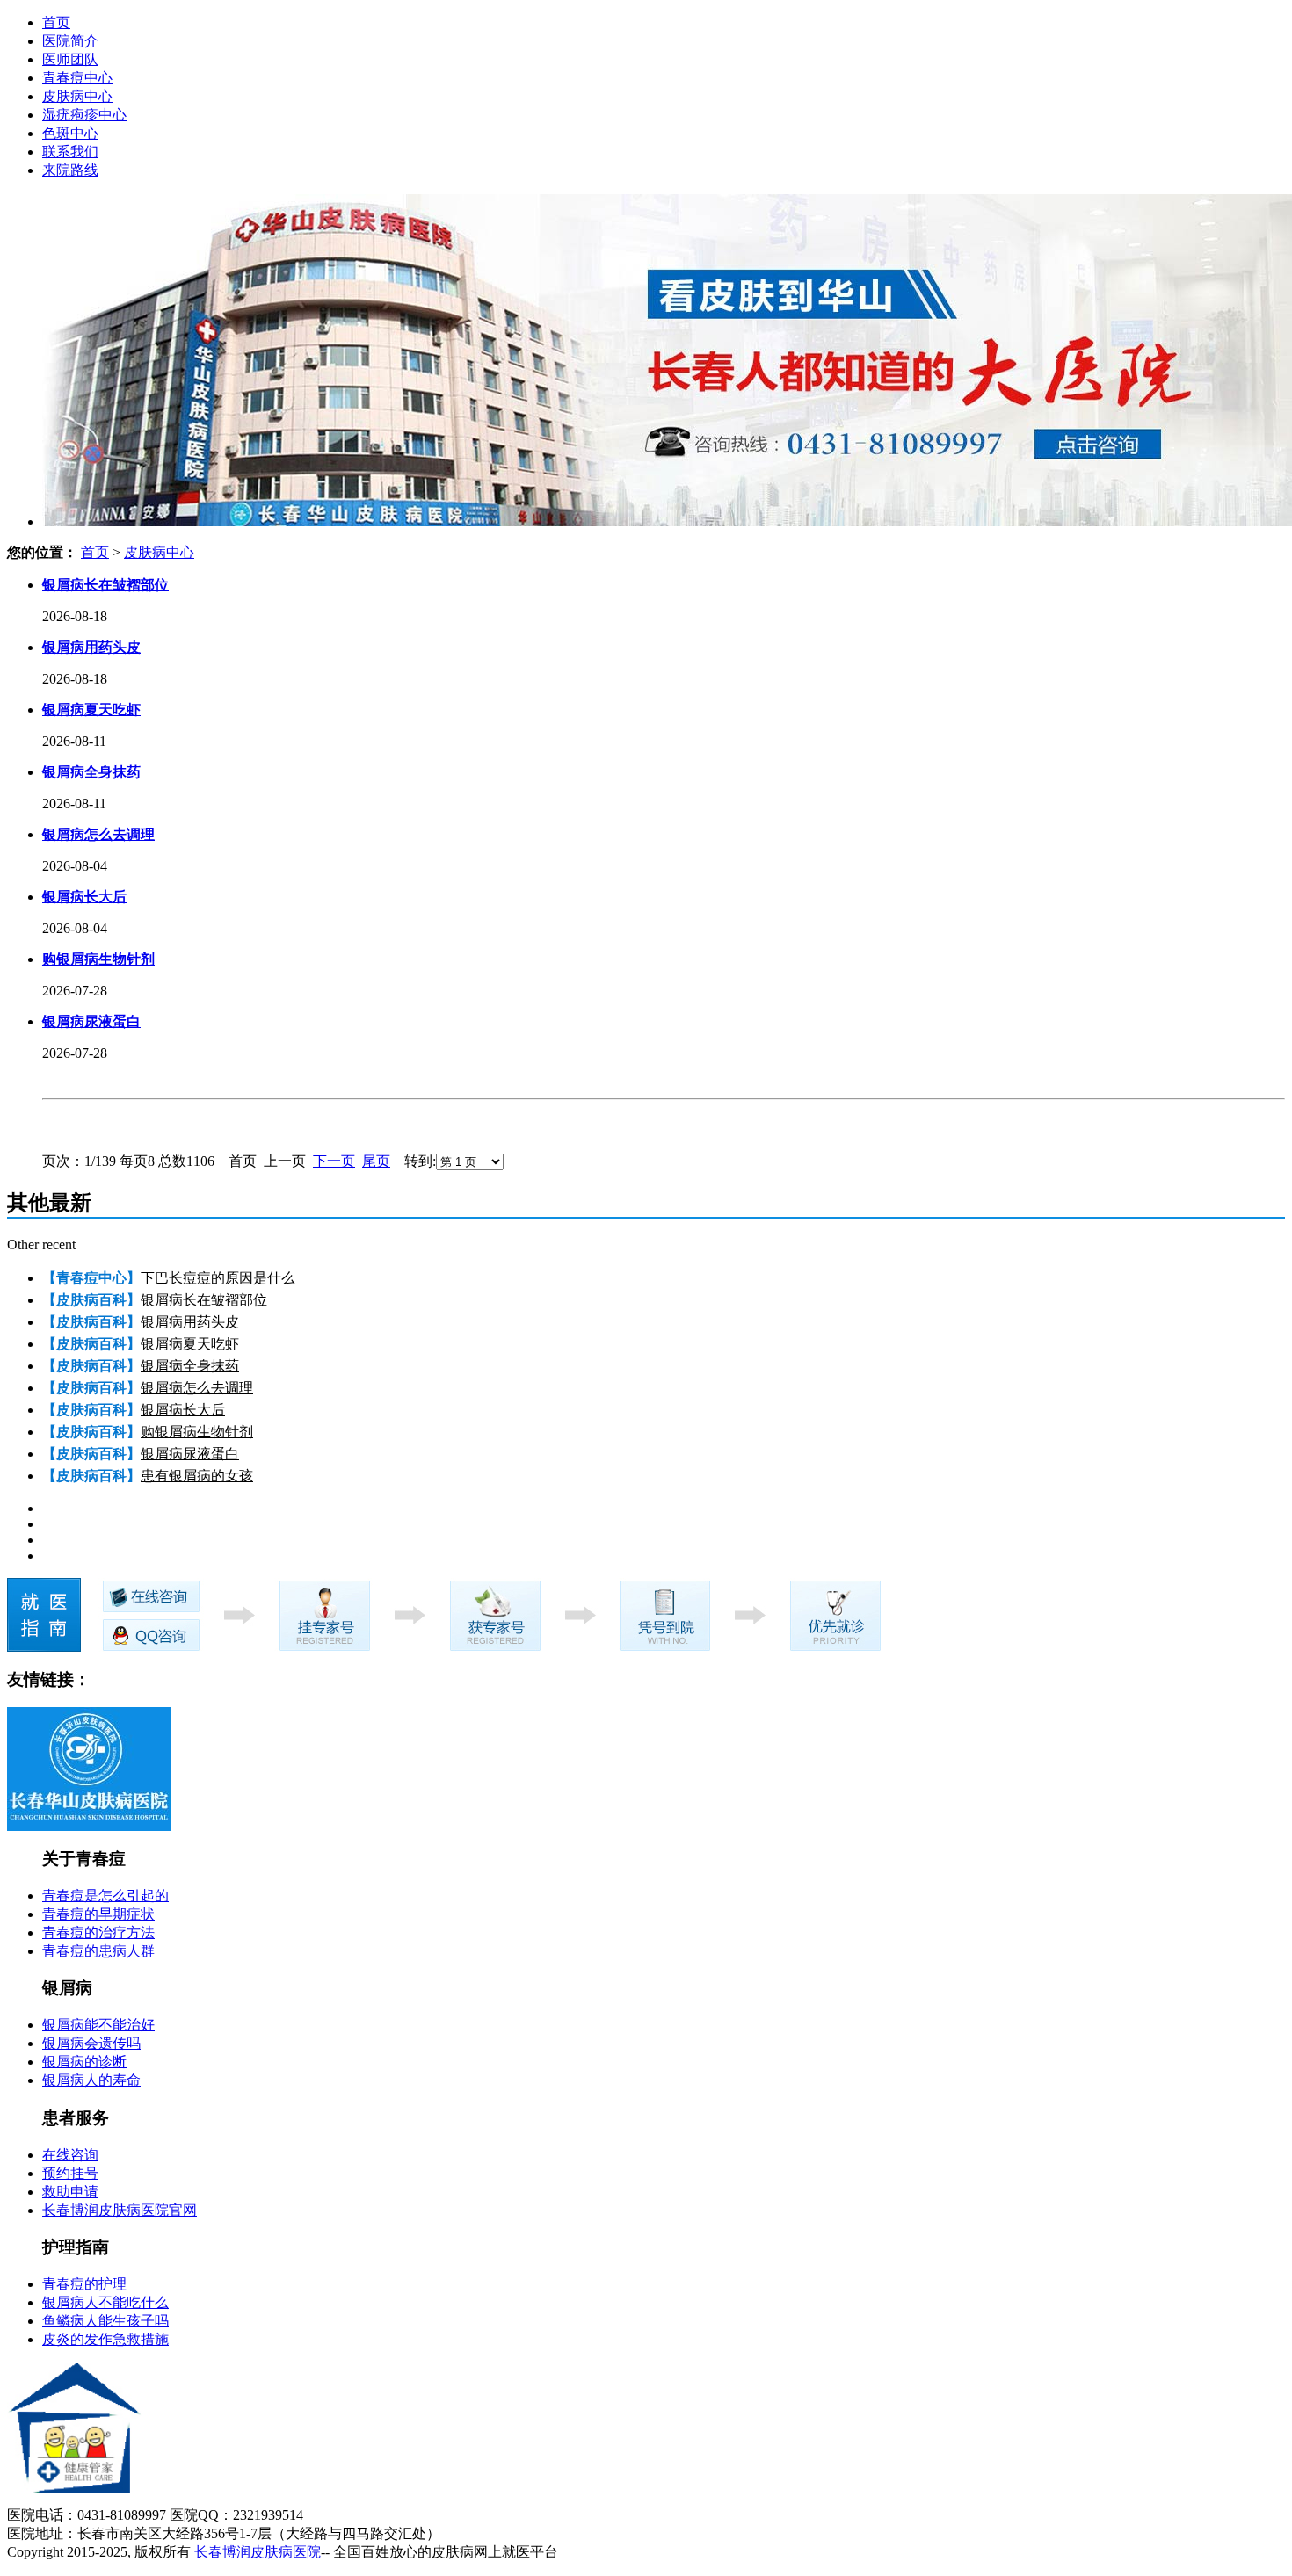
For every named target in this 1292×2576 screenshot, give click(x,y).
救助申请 (70, 2192)
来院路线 (70, 170)
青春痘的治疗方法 (98, 1932)
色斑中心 (70, 133)
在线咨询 (70, 2155)
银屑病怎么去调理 (197, 1388)
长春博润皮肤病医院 (258, 2552)
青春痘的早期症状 (98, 1914)
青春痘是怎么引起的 (105, 1896)
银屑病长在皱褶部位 (204, 1300)
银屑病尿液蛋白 (190, 1454)
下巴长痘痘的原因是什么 (218, 1278)
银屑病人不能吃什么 (105, 2302)
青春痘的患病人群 (98, 1951)
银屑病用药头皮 (190, 1322)
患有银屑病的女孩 (197, 1476)
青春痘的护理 (84, 2284)
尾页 (376, 1161)
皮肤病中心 (77, 96)
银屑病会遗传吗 (91, 2043)
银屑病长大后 (183, 1410)
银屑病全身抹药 (190, 1366)
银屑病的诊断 (84, 2062)
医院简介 (70, 41)
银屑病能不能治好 (98, 2025)
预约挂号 (70, 2173)
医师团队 (70, 59)
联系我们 (70, 152)
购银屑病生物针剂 (197, 1432)
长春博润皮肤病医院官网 (120, 2210)
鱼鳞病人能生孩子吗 (105, 2321)
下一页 (334, 1161)
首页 (56, 22)
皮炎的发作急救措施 (105, 2339)
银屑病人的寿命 (91, 2080)
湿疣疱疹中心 (84, 115)
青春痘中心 (77, 78)
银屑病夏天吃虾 (190, 1344)
